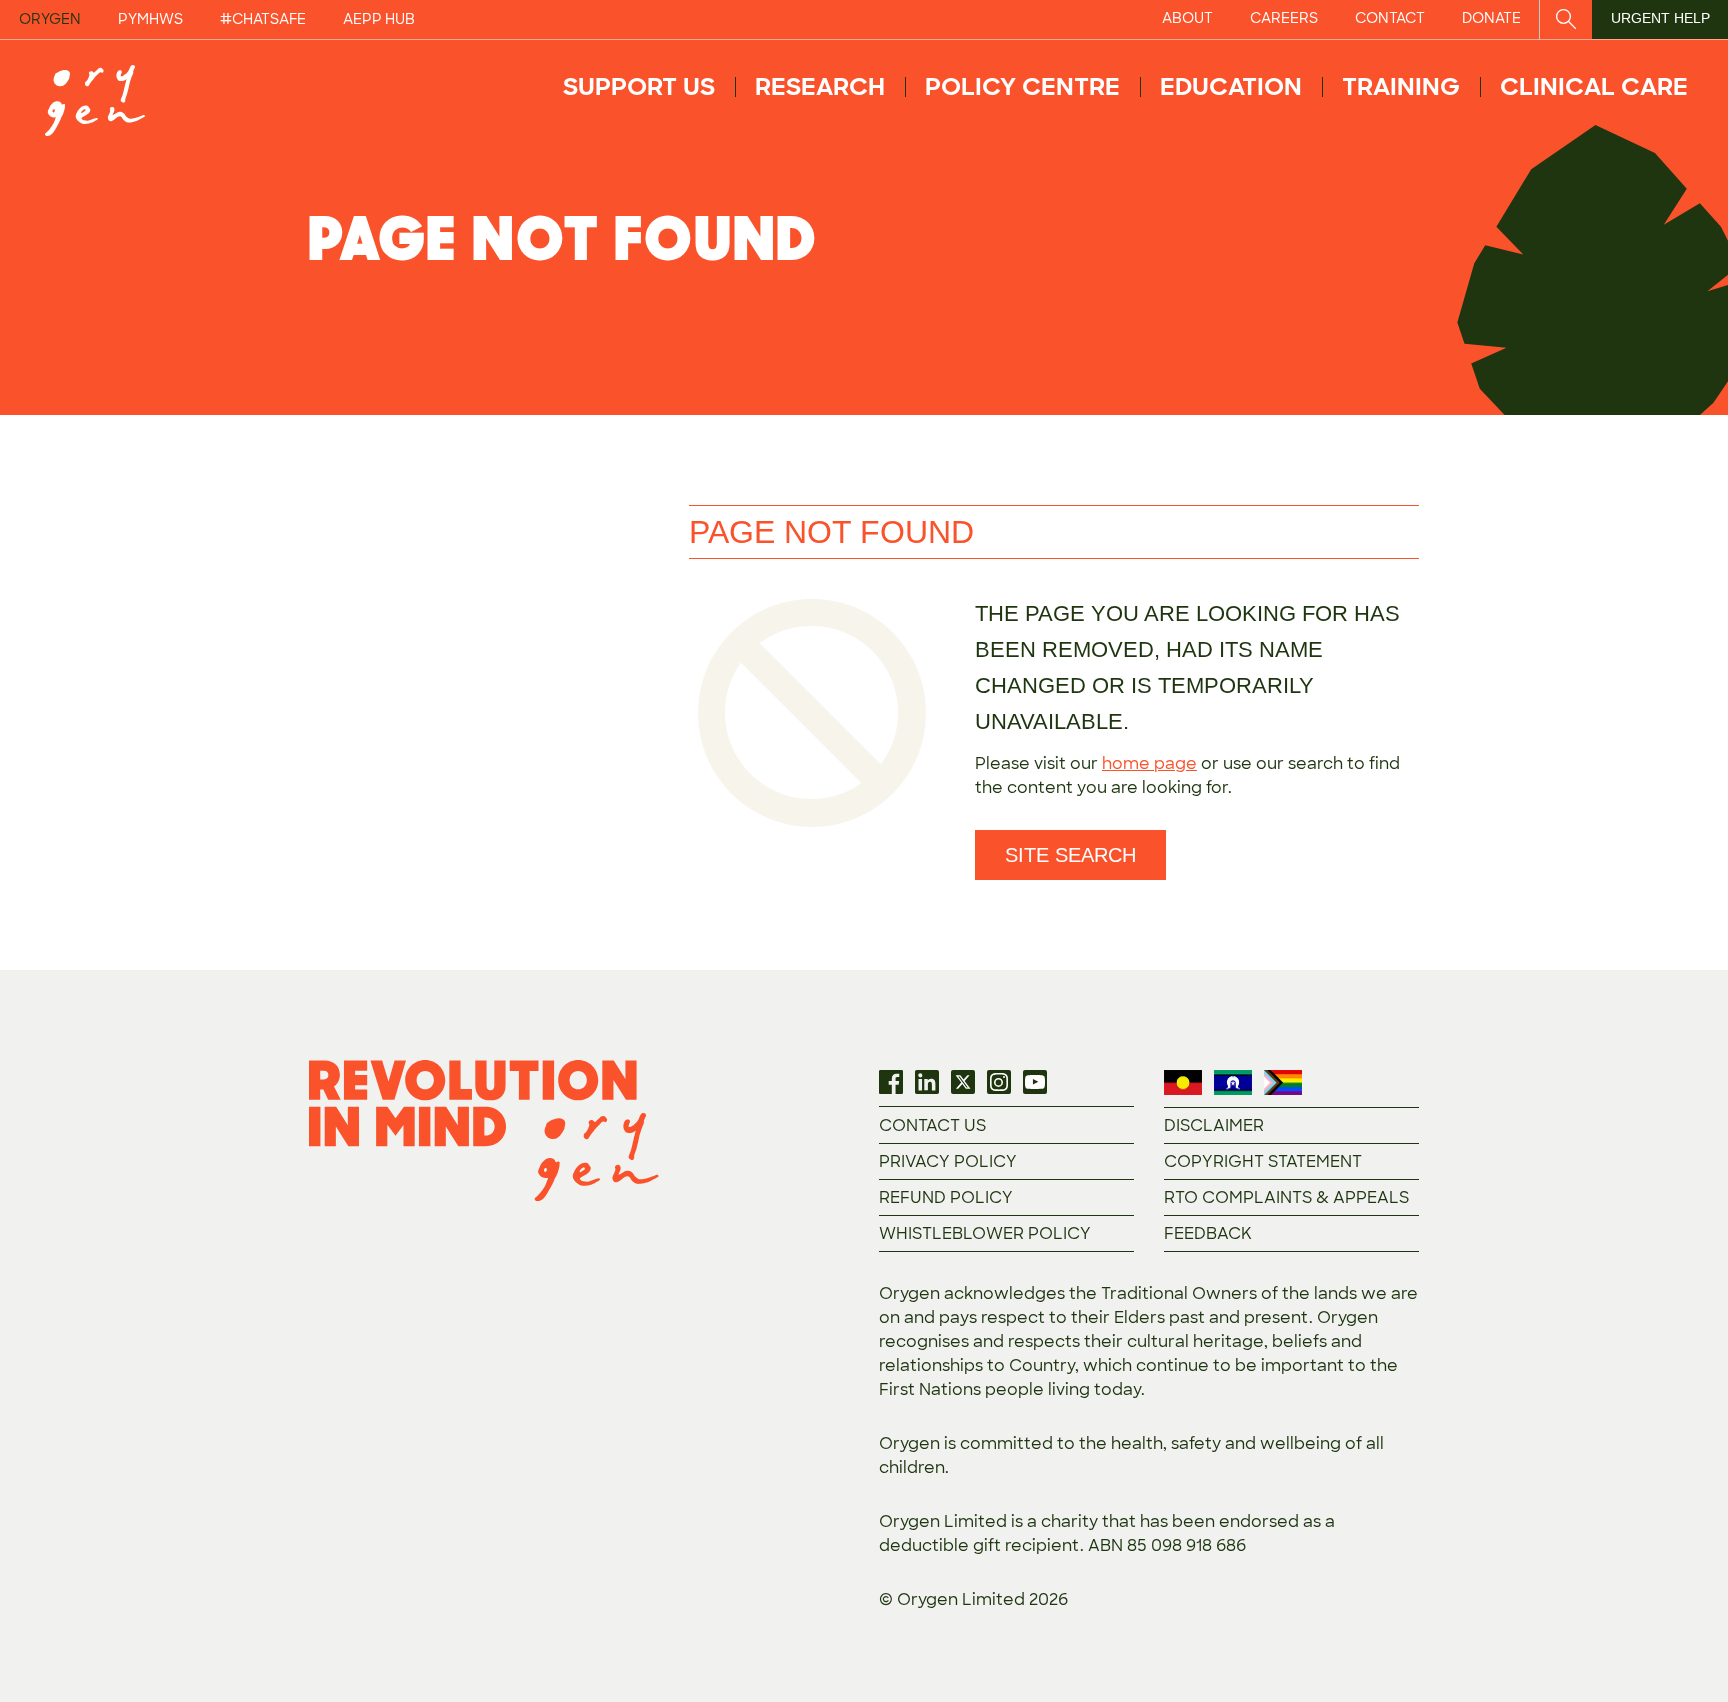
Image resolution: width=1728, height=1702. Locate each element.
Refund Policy (946, 1197)
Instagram (999, 1082)
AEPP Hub (379, 19)
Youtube (1035, 1082)
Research (820, 86)
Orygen (50, 19)
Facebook (891, 1082)
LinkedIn (927, 1082)
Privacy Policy (948, 1161)
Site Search (1070, 855)
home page (1149, 763)
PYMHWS (150, 19)
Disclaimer (1214, 1125)
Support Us (639, 86)
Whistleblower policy (985, 1233)
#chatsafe (263, 19)
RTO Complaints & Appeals (1286, 1197)
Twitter (963, 1082)
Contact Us (932, 1125)
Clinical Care (1594, 86)
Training (1401, 86)
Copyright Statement (1263, 1161)
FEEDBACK (1208, 1233)
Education (1231, 86)
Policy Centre (1022, 86)
